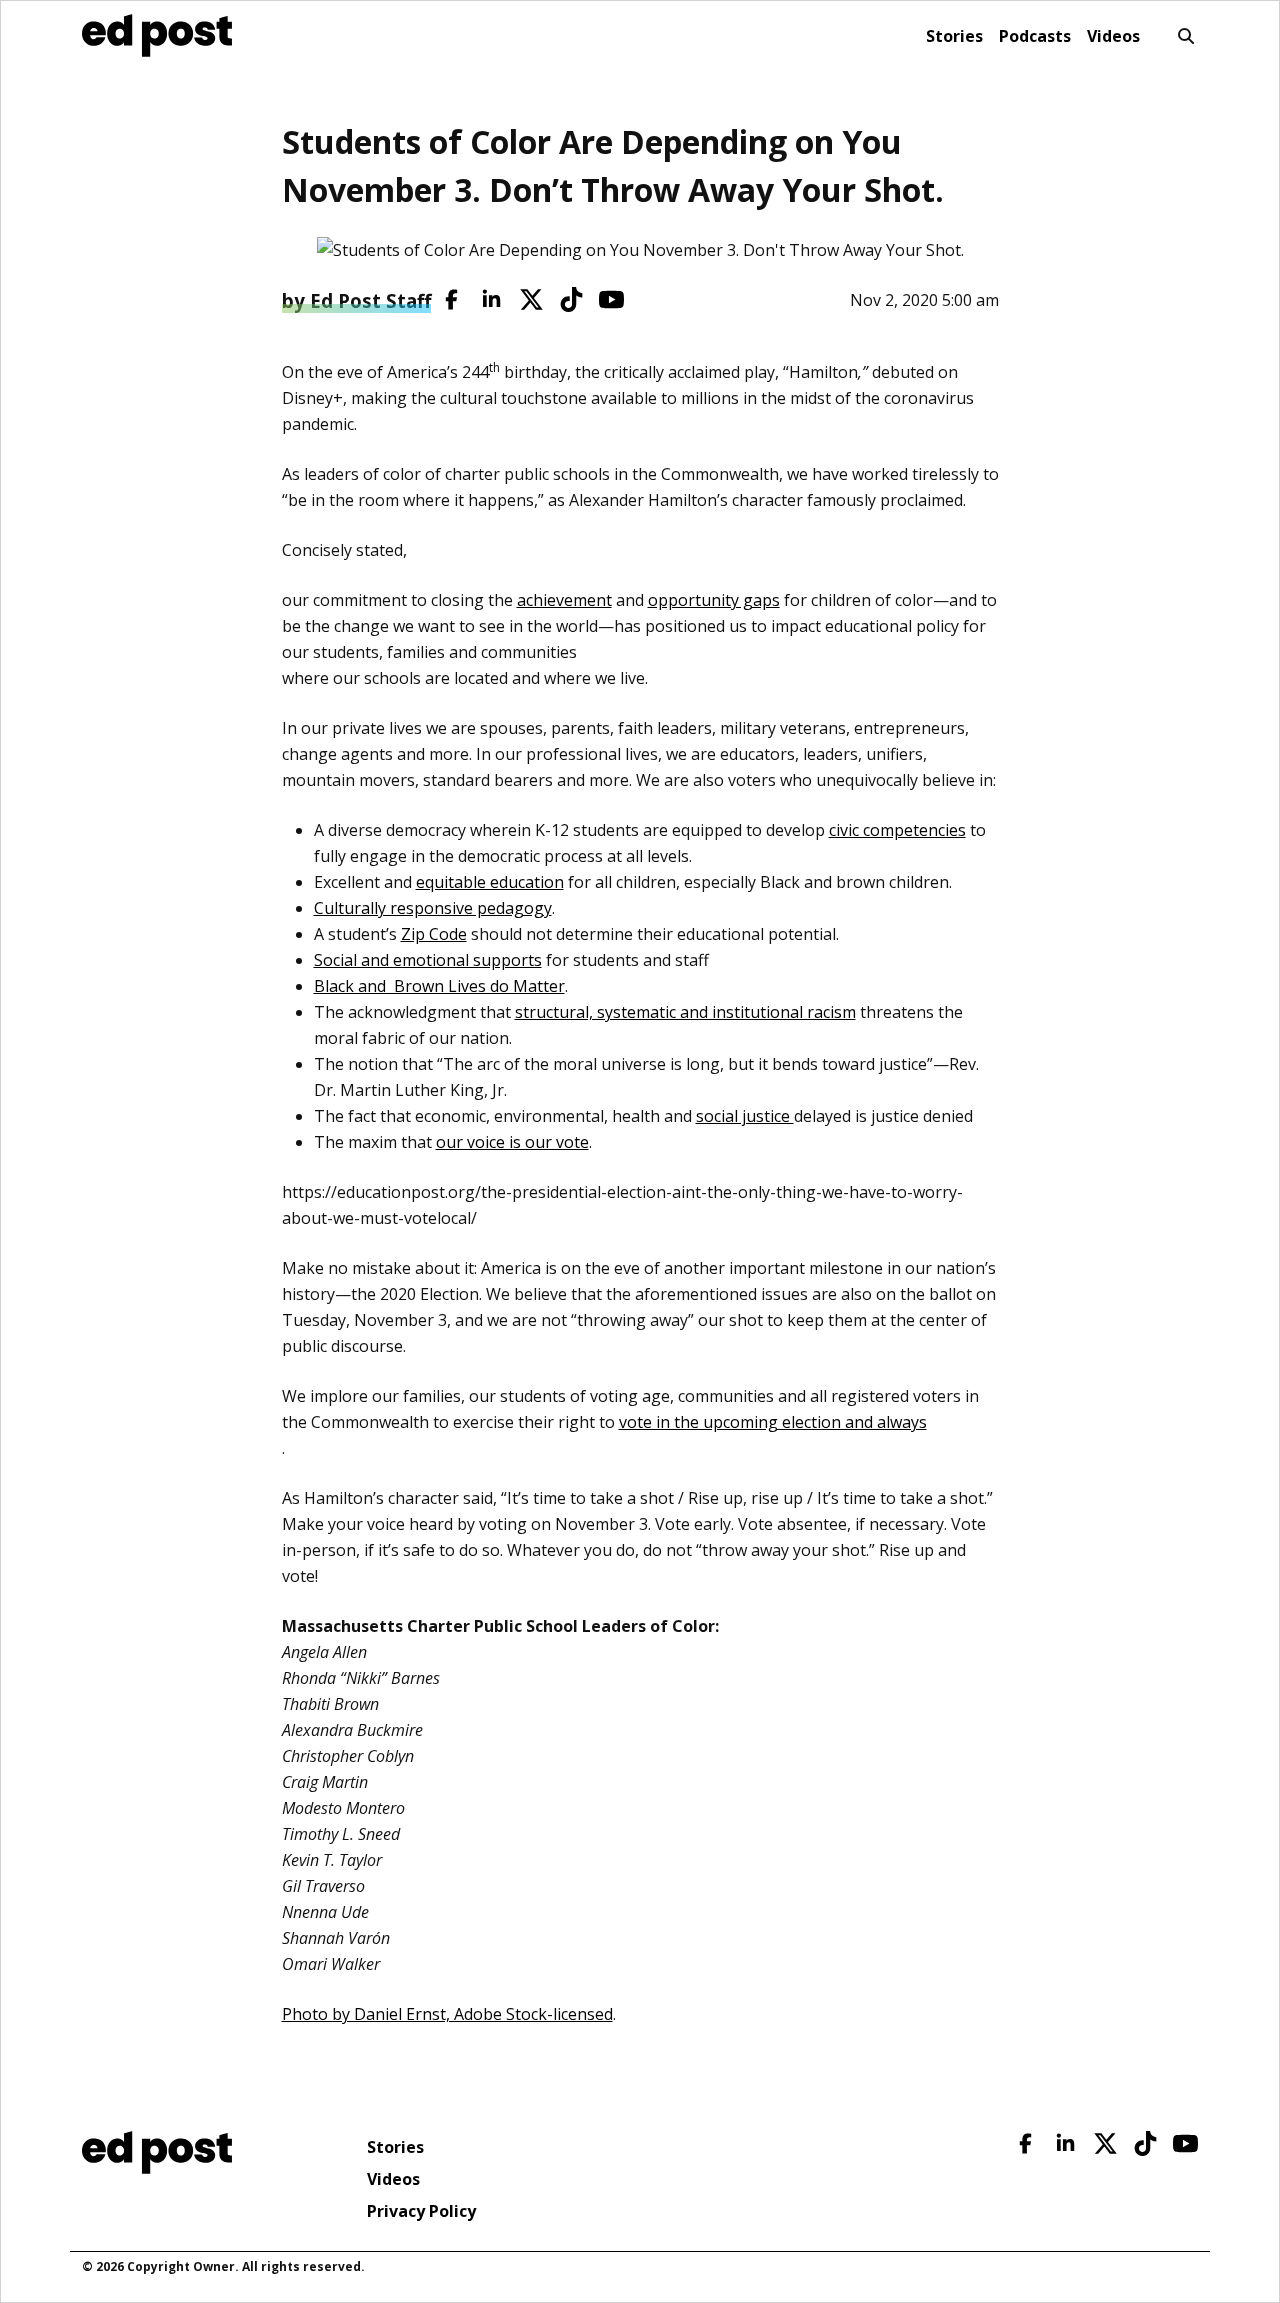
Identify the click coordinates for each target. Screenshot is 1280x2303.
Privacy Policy (421, 2211)
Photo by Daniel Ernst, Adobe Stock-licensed (447, 2014)
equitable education (490, 882)
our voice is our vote (512, 1142)
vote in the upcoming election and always (773, 1422)
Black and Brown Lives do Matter (439, 986)
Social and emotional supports (428, 960)
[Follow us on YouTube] (611, 299)
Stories (954, 36)
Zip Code (434, 934)
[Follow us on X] (531, 299)
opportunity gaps (714, 600)
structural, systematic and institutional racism (685, 1012)
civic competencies (897, 830)
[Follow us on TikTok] (571, 299)
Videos (1113, 36)
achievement (564, 600)
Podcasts (1035, 36)
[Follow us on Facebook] (451, 299)
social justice (745, 1116)
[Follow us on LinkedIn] (491, 299)
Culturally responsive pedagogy (433, 908)
